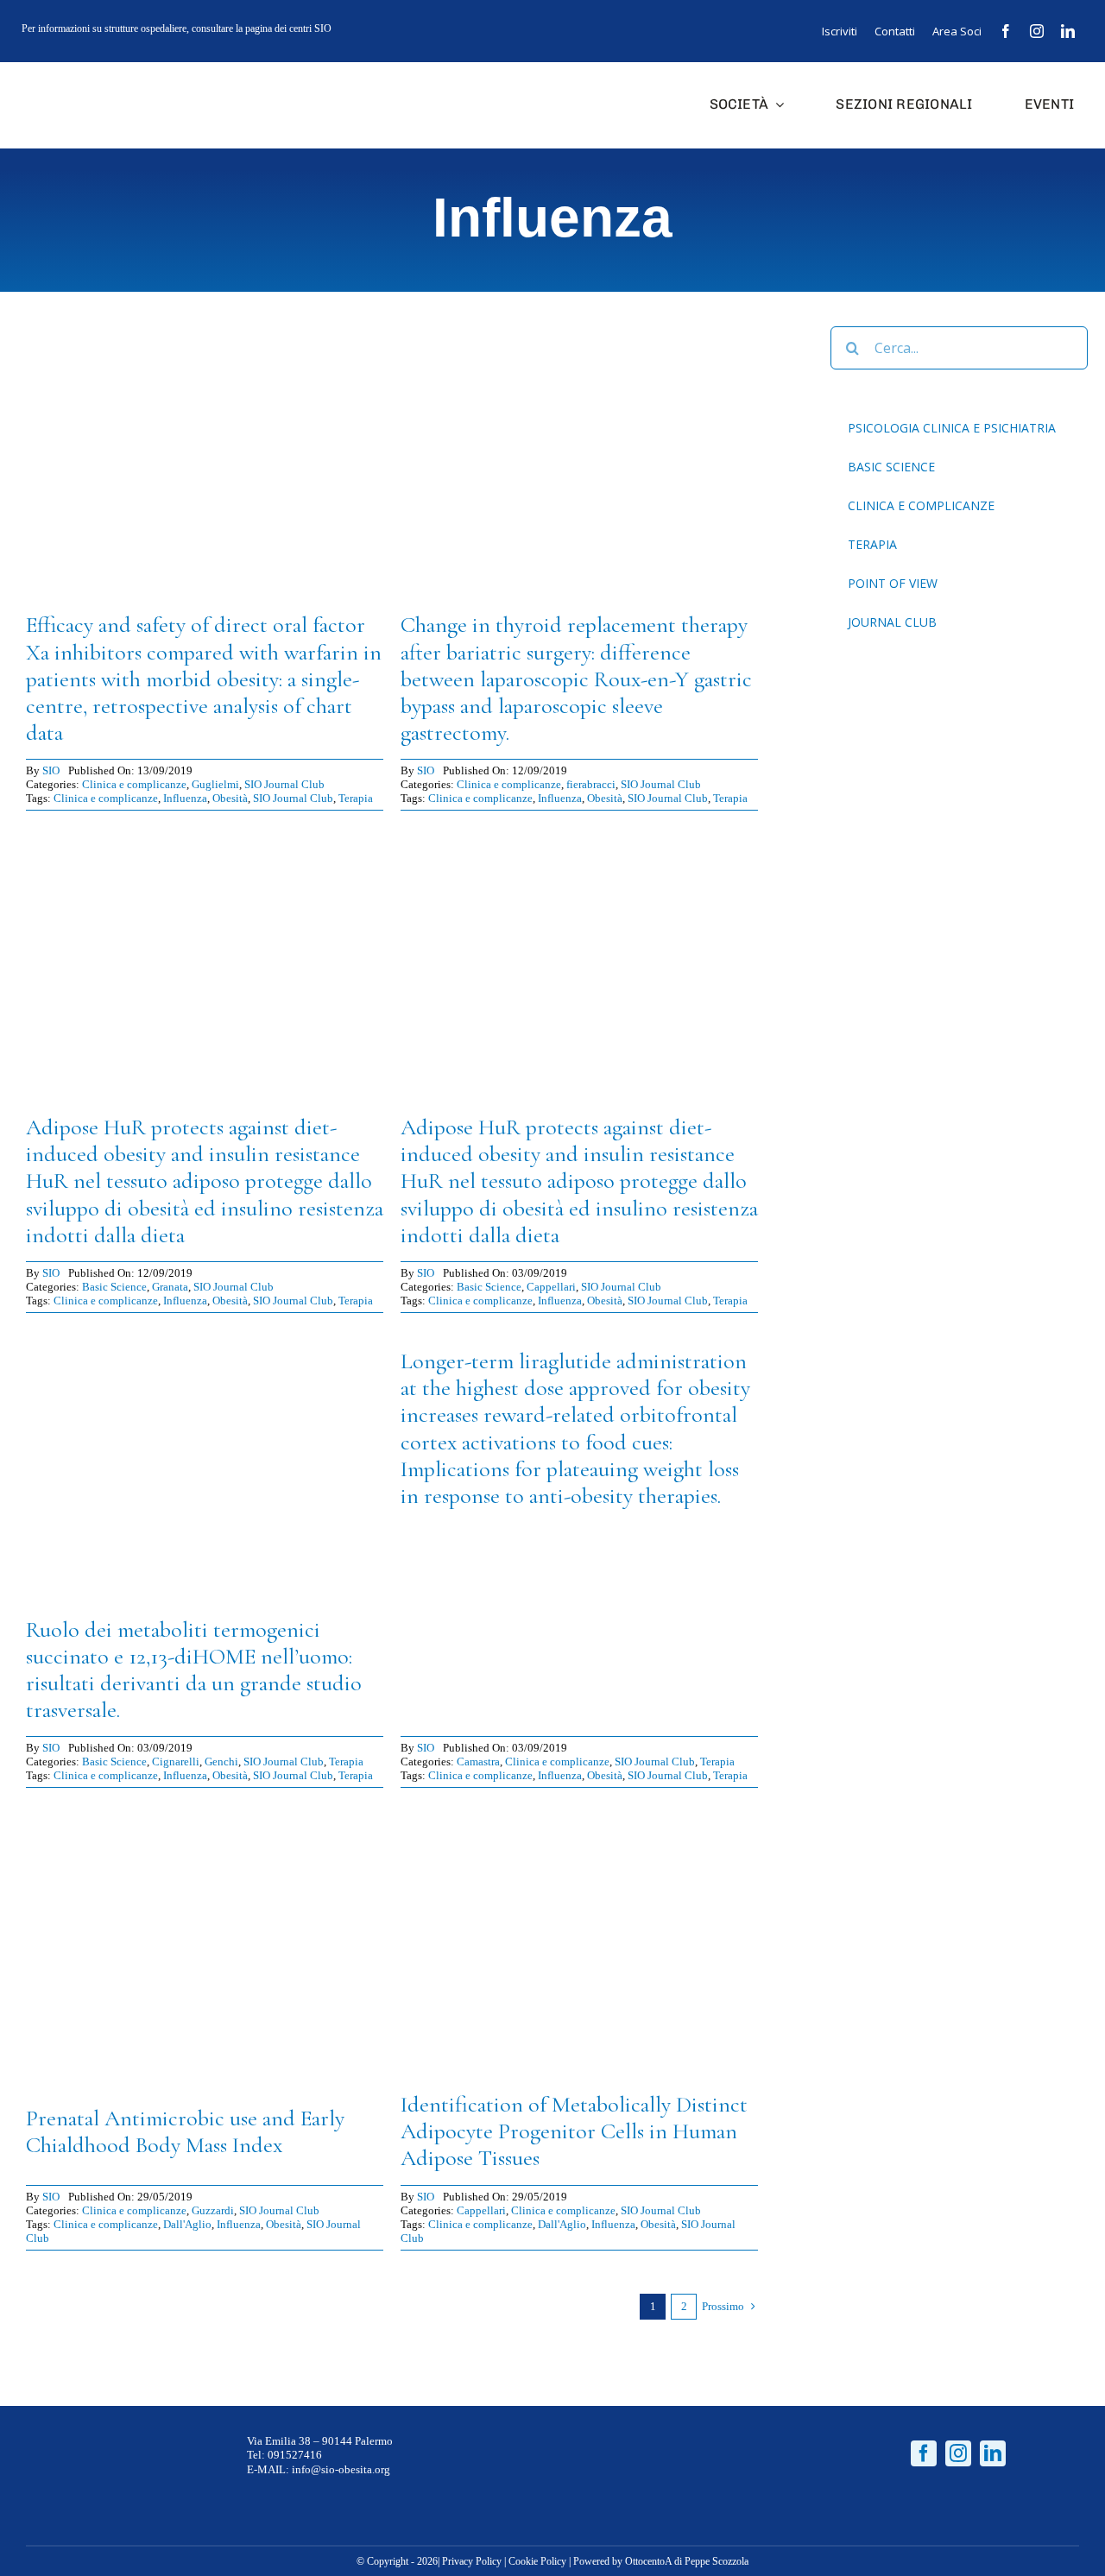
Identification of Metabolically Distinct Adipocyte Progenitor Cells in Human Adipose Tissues (574, 2131)
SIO (51, 770)
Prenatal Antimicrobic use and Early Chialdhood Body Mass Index (185, 2131)
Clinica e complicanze (134, 784)
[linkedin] (1068, 31)
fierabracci (591, 784)
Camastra (478, 1762)
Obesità (230, 798)
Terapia (356, 798)
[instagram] (1037, 31)
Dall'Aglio (187, 2224)
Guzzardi (213, 2210)
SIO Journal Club (284, 784)
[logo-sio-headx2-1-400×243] (79, 79)
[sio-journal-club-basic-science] (205, 834)
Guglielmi (215, 784)
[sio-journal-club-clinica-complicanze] (205, 333)
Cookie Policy (537, 2561)
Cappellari (551, 1287)
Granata (170, 1287)
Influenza (185, 798)
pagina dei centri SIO (288, 28)
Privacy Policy (472, 2561)
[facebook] (1006, 31)
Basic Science (114, 1287)
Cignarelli (176, 1762)
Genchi (221, 1762)
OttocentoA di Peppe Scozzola (687, 2561)
